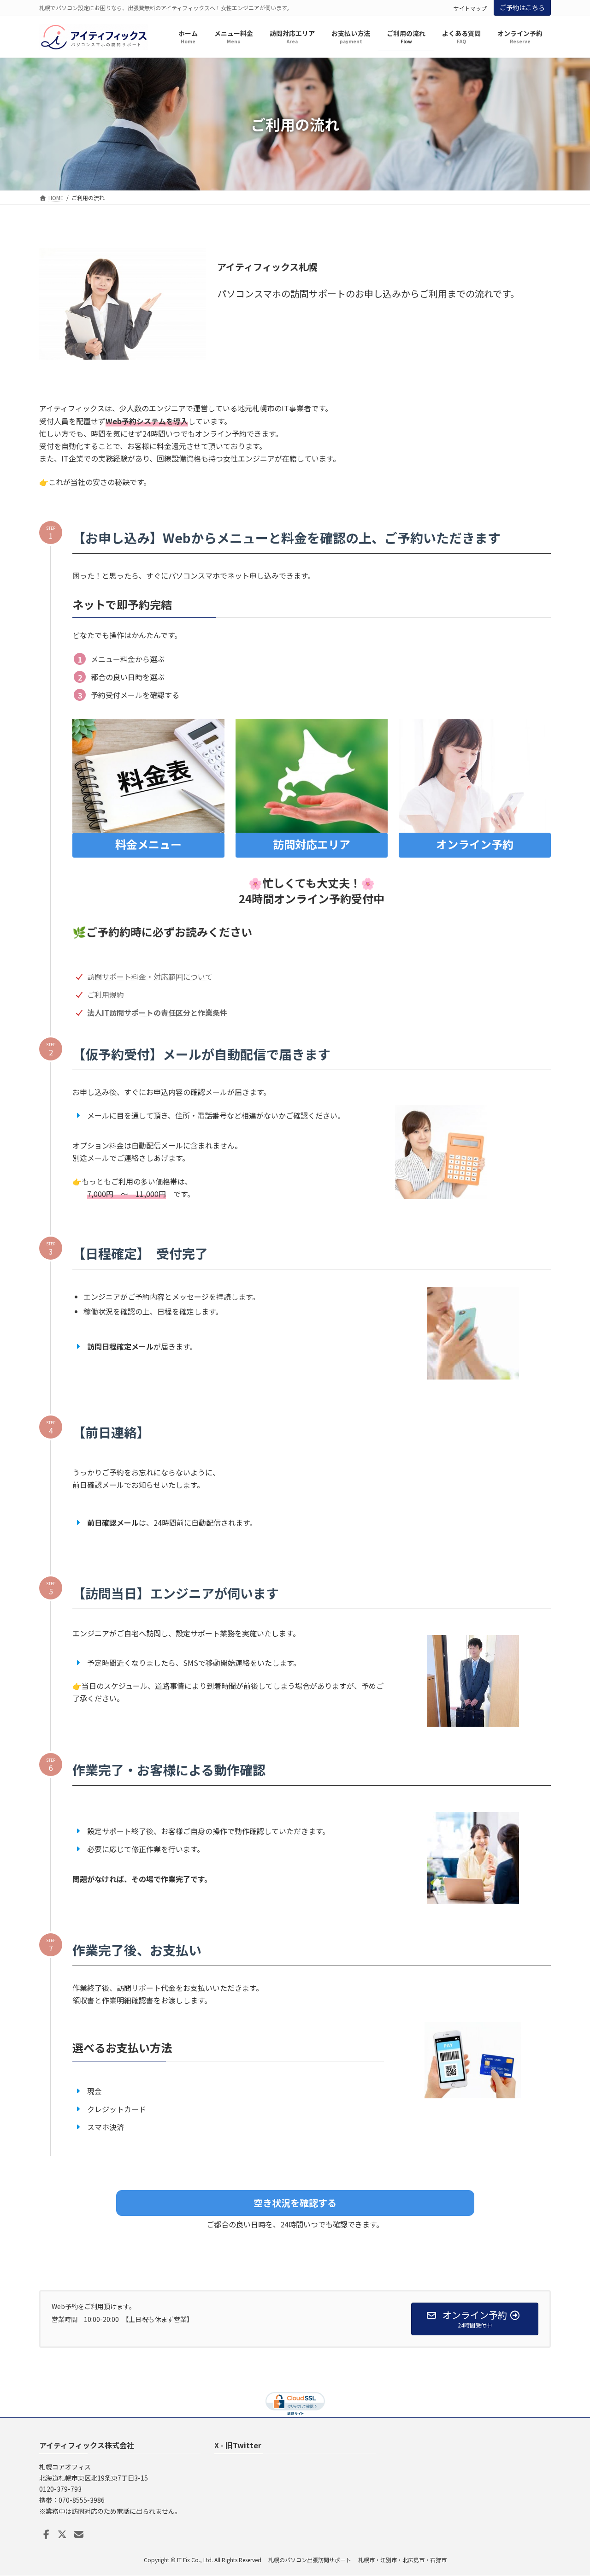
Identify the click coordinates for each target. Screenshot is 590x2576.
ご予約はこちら (522, 7)
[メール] (79, 2535)
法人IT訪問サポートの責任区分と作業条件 (157, 1013)
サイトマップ (470, 8)
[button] (295, 2203)
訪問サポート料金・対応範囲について (150, 977)
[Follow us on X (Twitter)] (62, 2535)
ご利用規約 (106, 995)
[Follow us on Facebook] (46, 2535)
